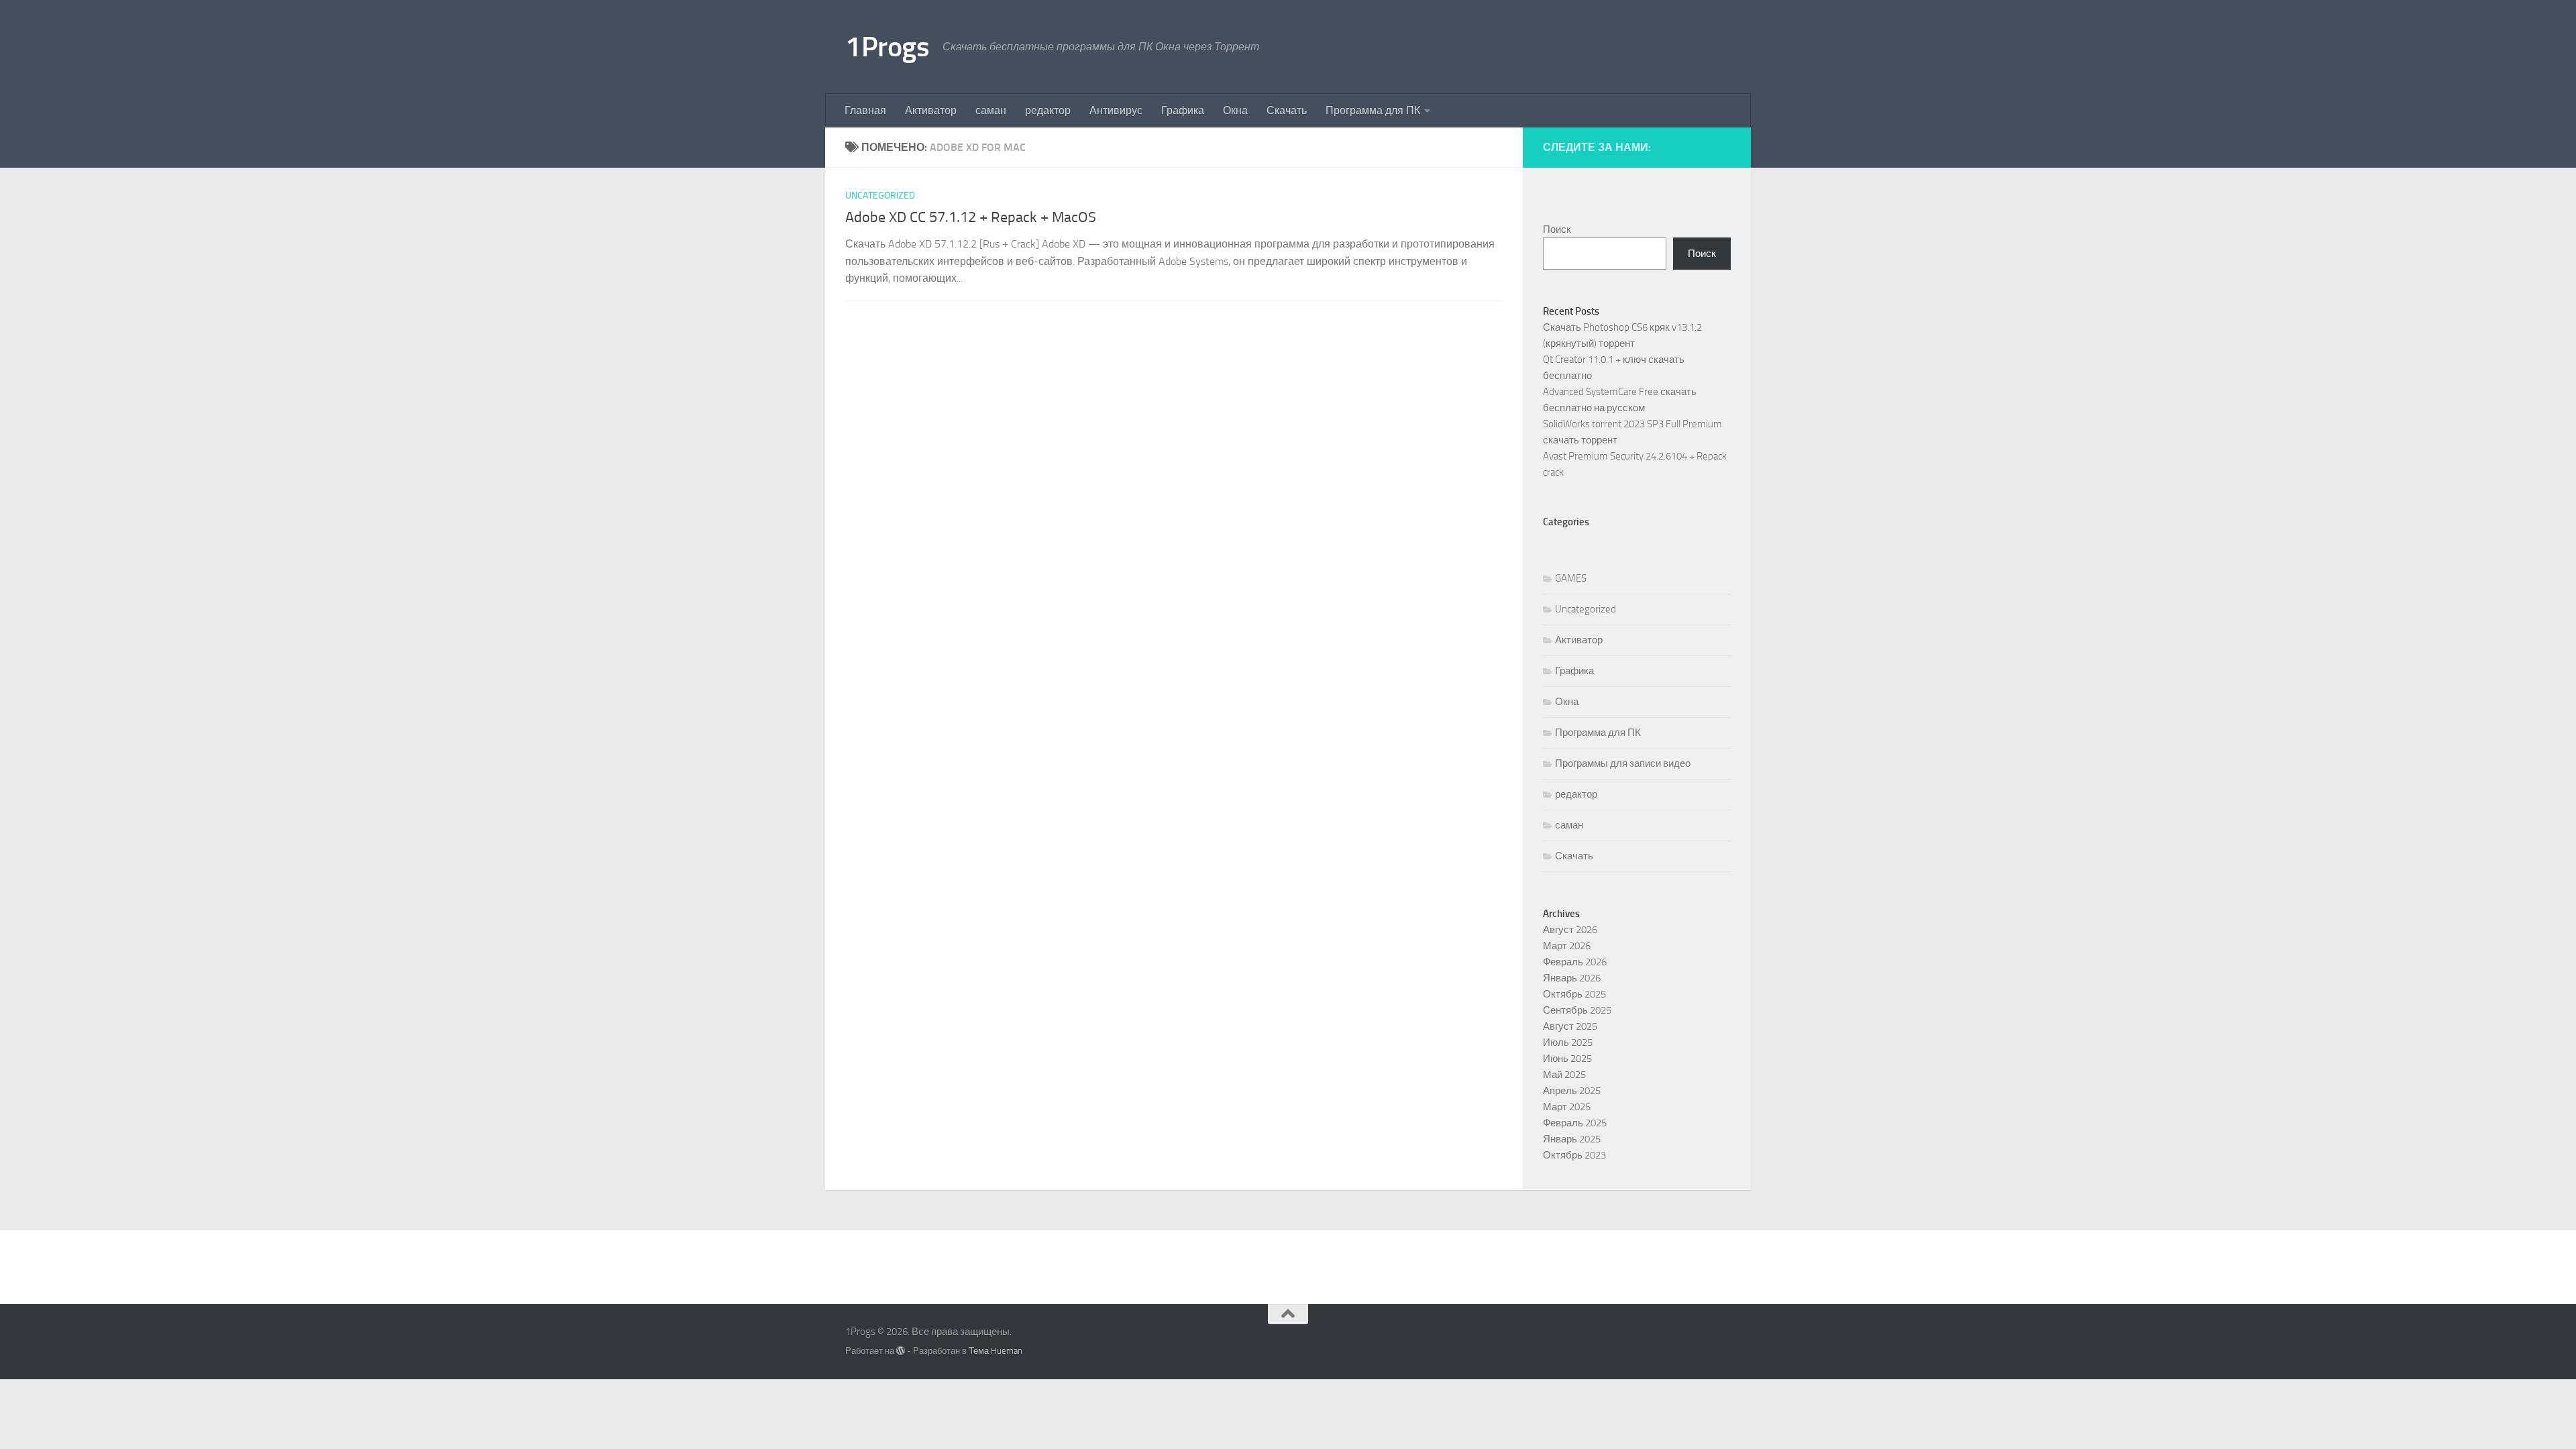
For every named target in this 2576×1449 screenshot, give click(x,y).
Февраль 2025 (1575, 1123)
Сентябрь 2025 (1577, 1010)
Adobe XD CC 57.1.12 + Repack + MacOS (971, 217)
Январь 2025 (1572, 1139)
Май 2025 (1564, 1075)
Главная (865, 110)
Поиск (1557, 229)
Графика (1183, 110)
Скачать (1287, 110)
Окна (1235, 110)
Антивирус (1116, 110)
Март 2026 (1567, 946)
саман (991, 110)
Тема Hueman (996, 1351)
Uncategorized (880, 196)
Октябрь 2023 (1574, 1155)
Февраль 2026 (1575, 962)
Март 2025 (1567, 1107)
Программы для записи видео (1623, 763)
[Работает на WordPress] (901, 1351)
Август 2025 (1570, 1026)
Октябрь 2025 (1574, 994)
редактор (1048, 110)
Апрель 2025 (1572, 1091)
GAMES (1571, 578)
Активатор (931, 110)
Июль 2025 (1568, 1042)
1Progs (887, 47)
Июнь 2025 (1567, 1059)
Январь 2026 (1572, 978)
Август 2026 (1570, 930)
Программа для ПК (1373, 110)
